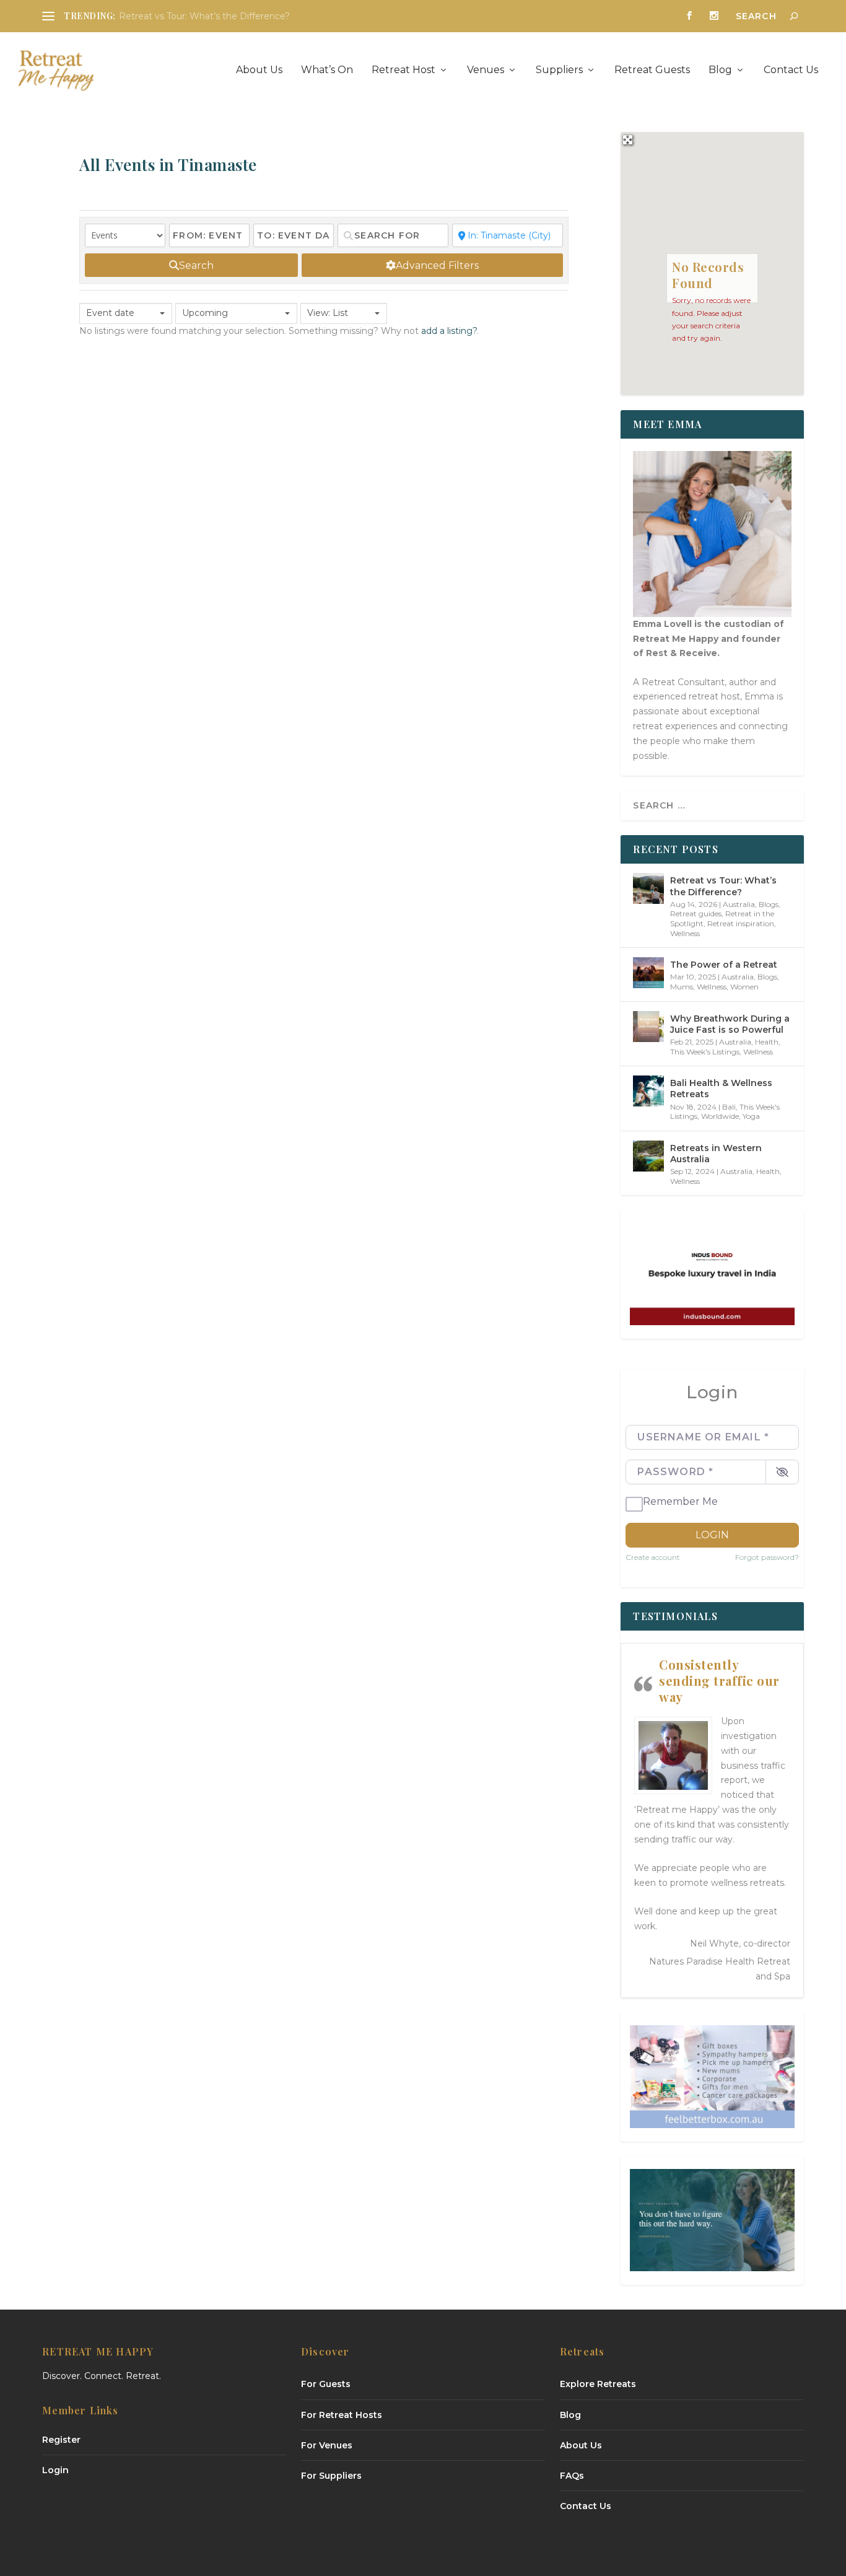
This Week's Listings (705, 1052)
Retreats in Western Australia (716, 1154)
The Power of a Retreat (724, 965)
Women (744, 987)
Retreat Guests (652, 70)
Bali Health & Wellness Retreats (721, 1089)
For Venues (327, 2445)
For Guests (326, 2384)
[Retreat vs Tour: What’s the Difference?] (648, 888)
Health (767, 1042)
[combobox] (126, 313)
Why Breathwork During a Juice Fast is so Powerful (730, 1024)
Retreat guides (696, 913)
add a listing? (449, 331)
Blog (720, 70)
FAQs (572, 2476)
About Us (259, 70)
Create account (653, 1557)
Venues (486, 70)
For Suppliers (331, 2476)
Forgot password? (767, 1557)
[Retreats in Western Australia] (648, 1156)
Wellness (685, 933)
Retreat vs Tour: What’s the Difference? (204, 16)
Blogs (769, 904)
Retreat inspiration (741, 923)
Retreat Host (403, 70)
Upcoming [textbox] (205, 313)
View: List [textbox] (328, 313)
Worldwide (720, 1116)
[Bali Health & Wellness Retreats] (648, 1091)
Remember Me (680, 1501)
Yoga (751, 1116)
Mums (682, 987)
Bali (729, 1107)
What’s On (327, 70)
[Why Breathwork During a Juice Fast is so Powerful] (648, 1027)
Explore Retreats (598, 2384)
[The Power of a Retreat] (648, 973)
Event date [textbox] (110, 313)
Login (712, 1535)
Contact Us (791, 70)
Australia (739, 904)
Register (61, 2440)
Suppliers (559, 70)
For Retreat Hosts (342, 2415)
